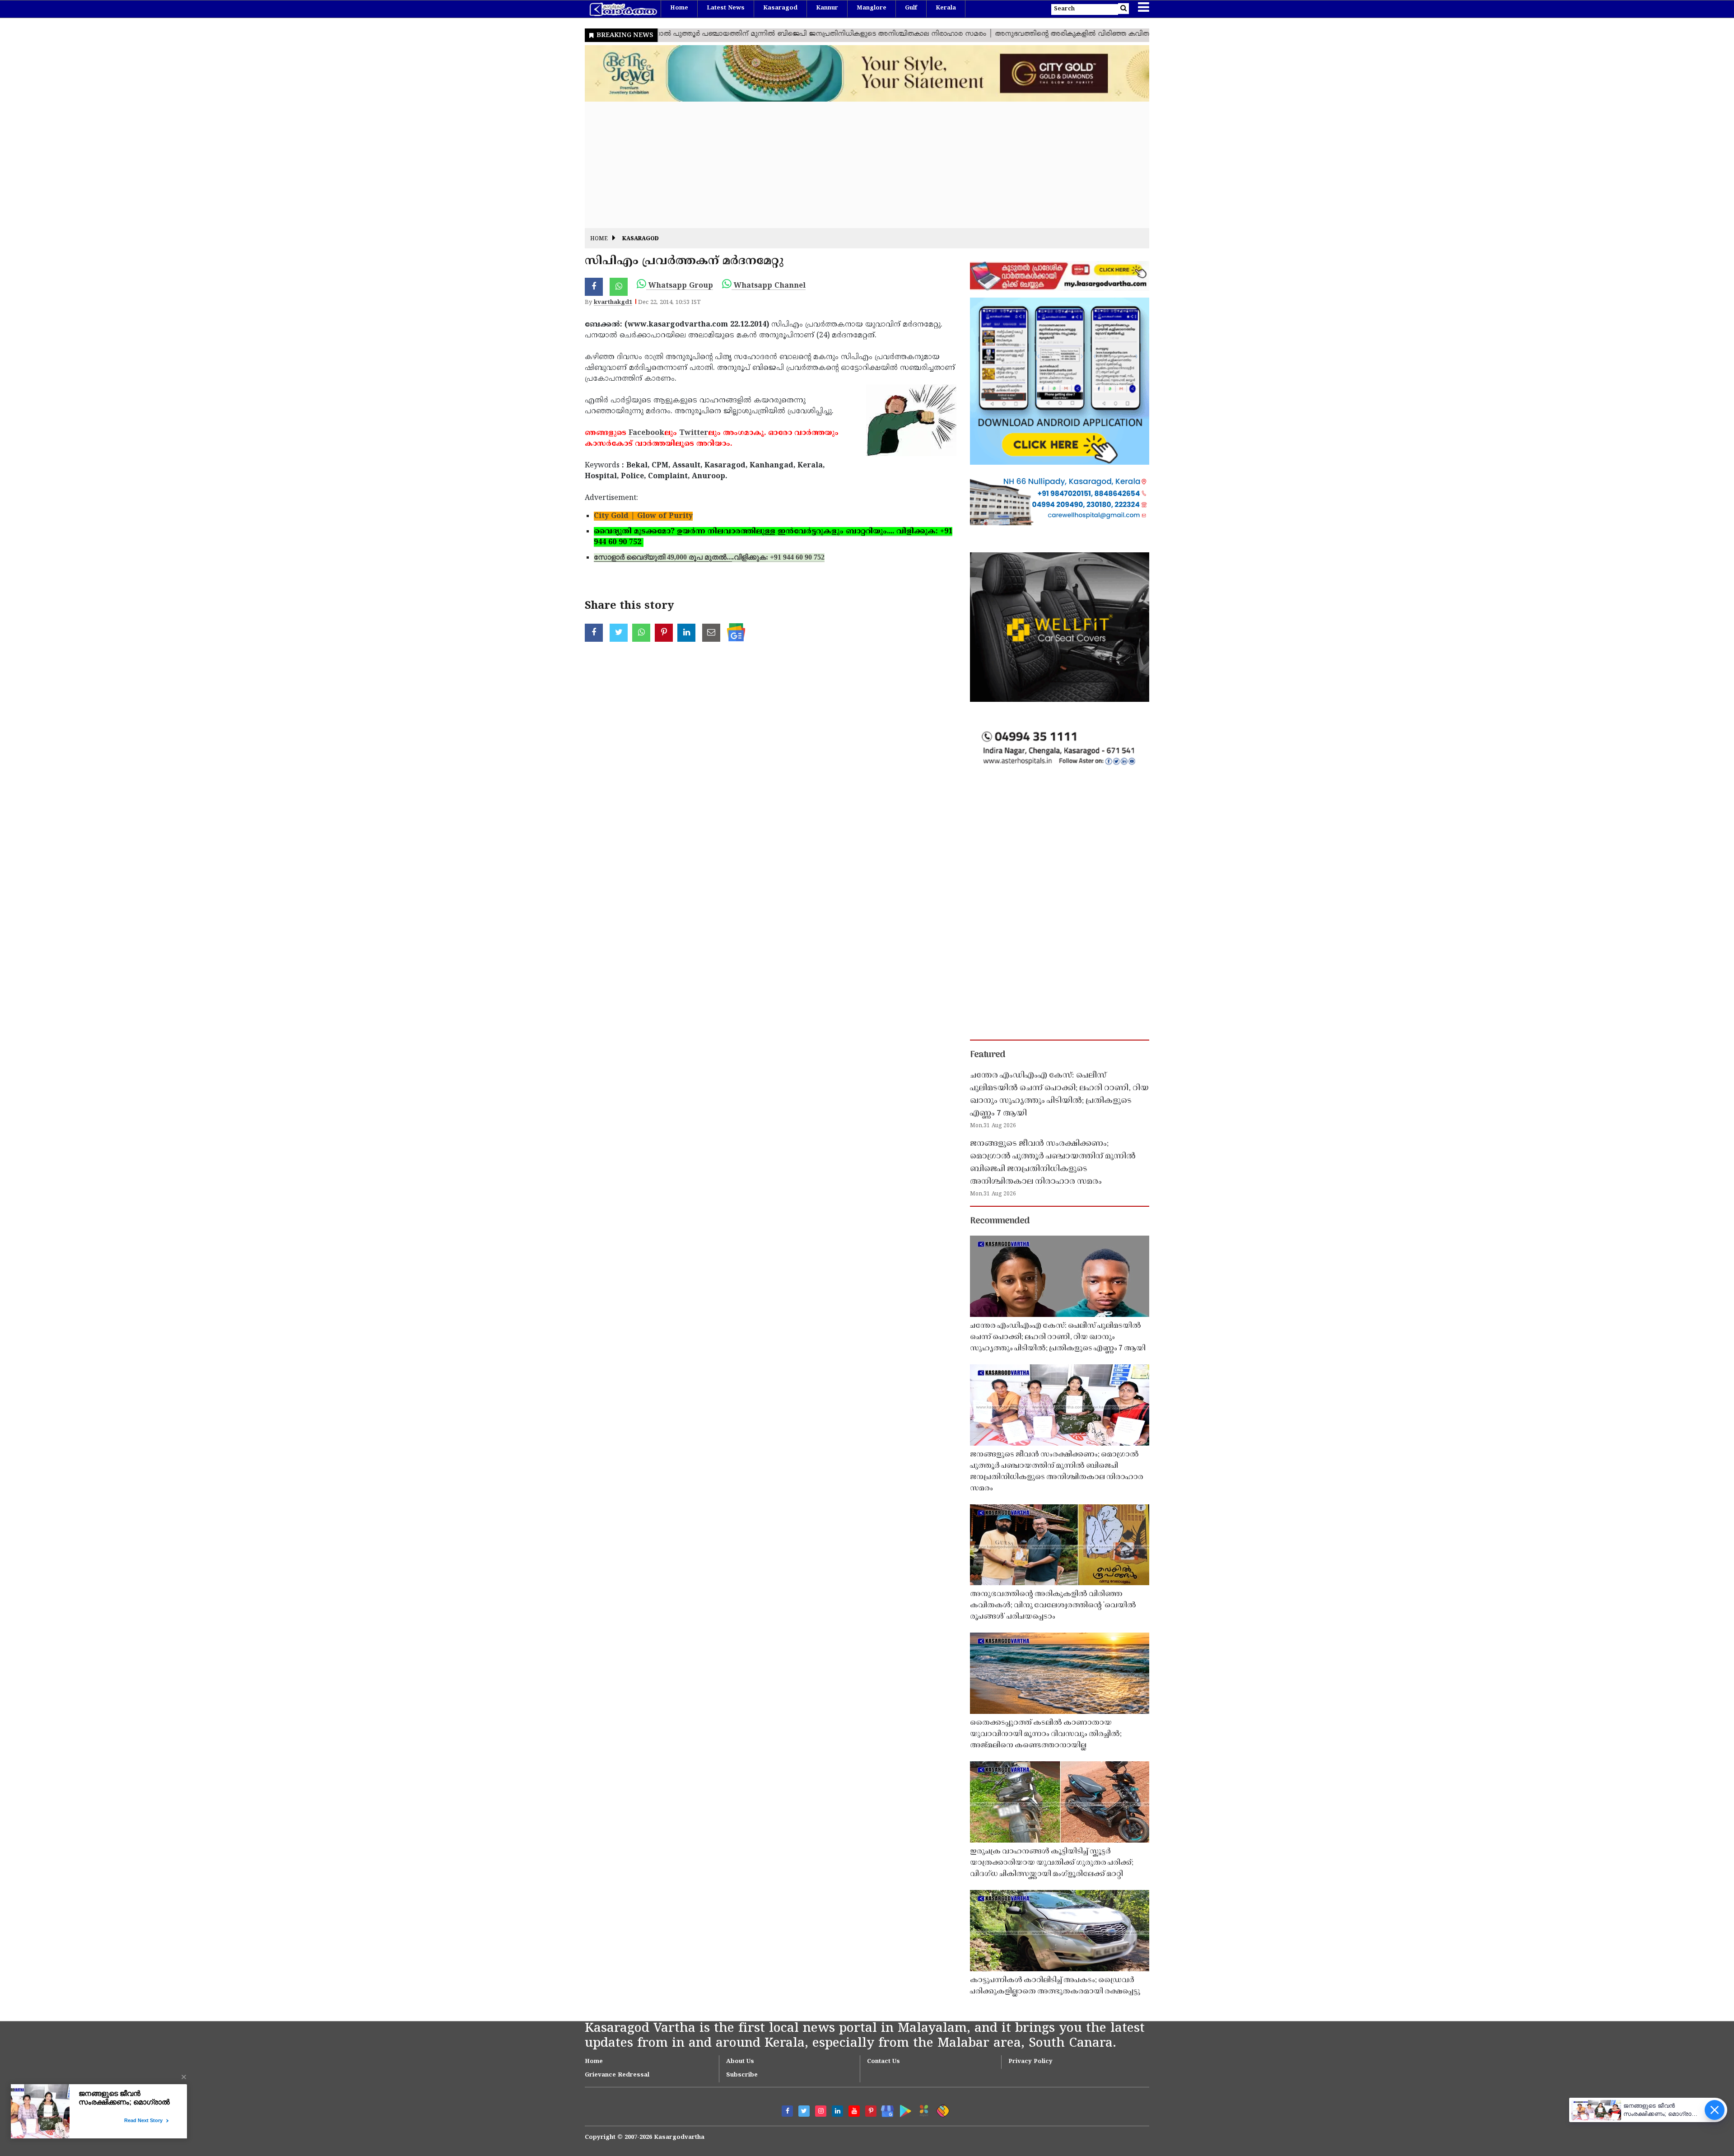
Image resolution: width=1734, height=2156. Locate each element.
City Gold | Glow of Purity (643, 516)
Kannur (827, 8)
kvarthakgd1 (613, 303)
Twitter (694, 433)
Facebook (646, 433)
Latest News (726, 8)
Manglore (872, 8)
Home (679, 8)
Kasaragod (780, 8)
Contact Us (883, 2062)
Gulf (911, 8)
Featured (988, 1055)
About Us (740, 2062)
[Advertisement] (856, 165)
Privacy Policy (1030, 2062)
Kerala (946, 8)
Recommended (1000, 1221)
